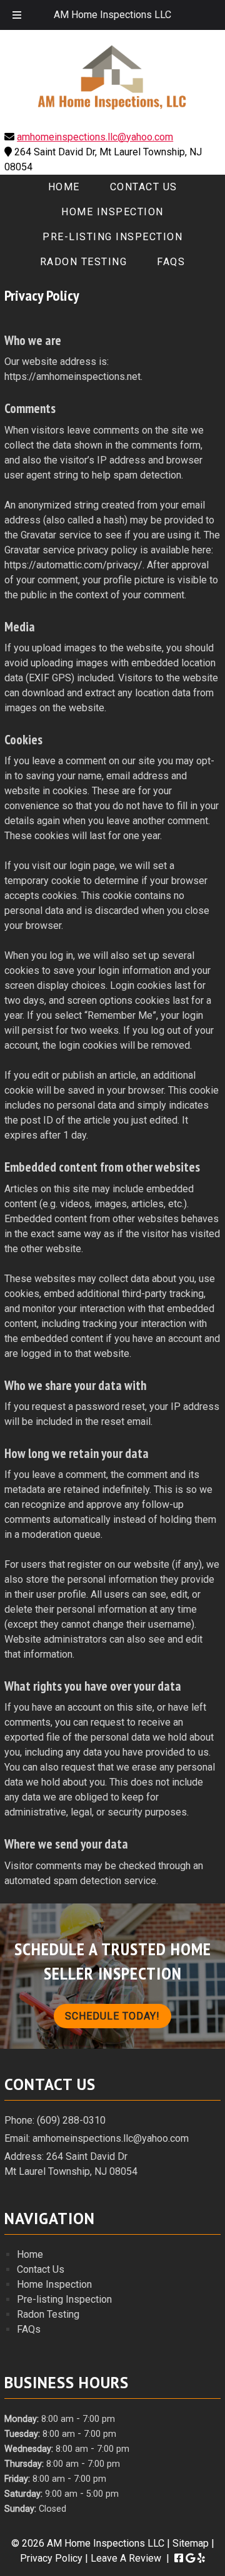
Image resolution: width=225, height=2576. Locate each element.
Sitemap (191, 2543)
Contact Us (144, 187)
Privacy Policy (51, 2558)
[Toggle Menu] (17, 15)
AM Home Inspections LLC (112, 15)
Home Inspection (112, 212)
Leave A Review (126, 2558)
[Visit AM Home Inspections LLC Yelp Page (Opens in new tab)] (201, 2558)
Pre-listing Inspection (112, 237)
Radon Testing (84, 262)
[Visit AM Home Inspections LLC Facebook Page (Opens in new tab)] (179, 2558)
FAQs (171, 262)
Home (64, 187)
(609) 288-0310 (71, 2120)
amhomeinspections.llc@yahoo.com (95, 137)
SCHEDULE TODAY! (112, 2016)
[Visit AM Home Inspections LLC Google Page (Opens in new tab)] (190, 2558)
